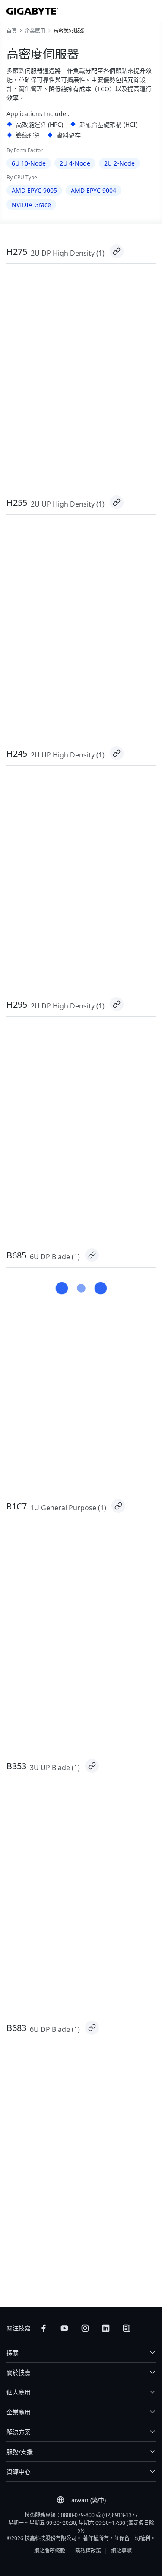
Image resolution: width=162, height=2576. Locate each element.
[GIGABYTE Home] (32, 11)
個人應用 (19, 2392)
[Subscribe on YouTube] (64, 2328)
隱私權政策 (88, 2551)
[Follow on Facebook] (44, 2328)
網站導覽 (121, 2551)
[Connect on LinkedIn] (106, 2328)
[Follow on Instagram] (85, 2328)
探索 (13, 2352)
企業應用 (19, 2412)
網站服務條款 (50, 2551)
